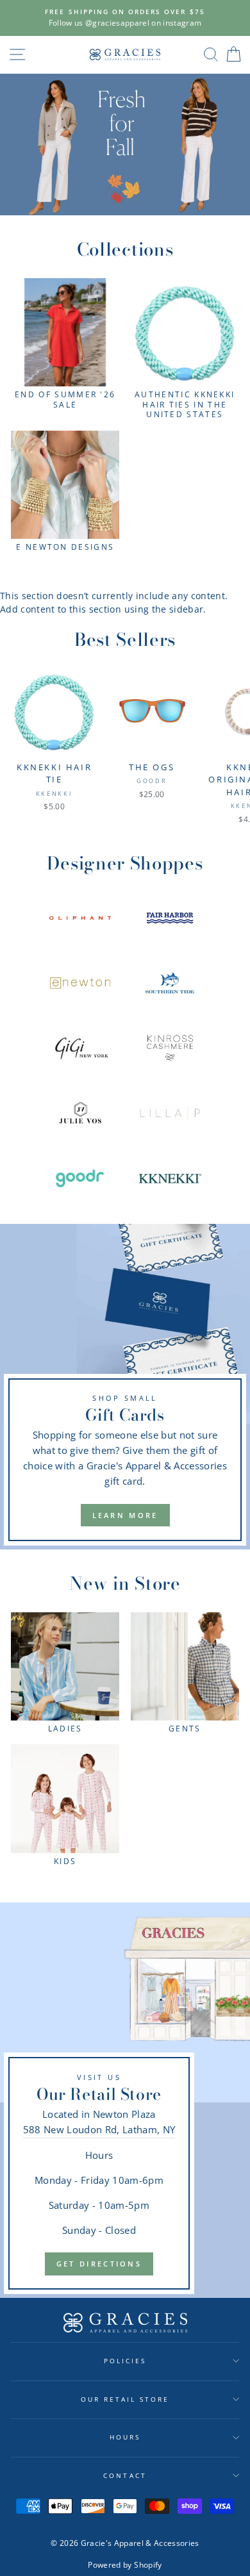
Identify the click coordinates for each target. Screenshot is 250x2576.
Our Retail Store (125, 2399)
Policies (125, 2361)
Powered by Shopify (125, 2565)
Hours (125, 2437)
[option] (125, 18)
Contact (125, 2475)
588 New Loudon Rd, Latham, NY (99, 2129)
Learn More (125, 1515)
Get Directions (99, 2264)
